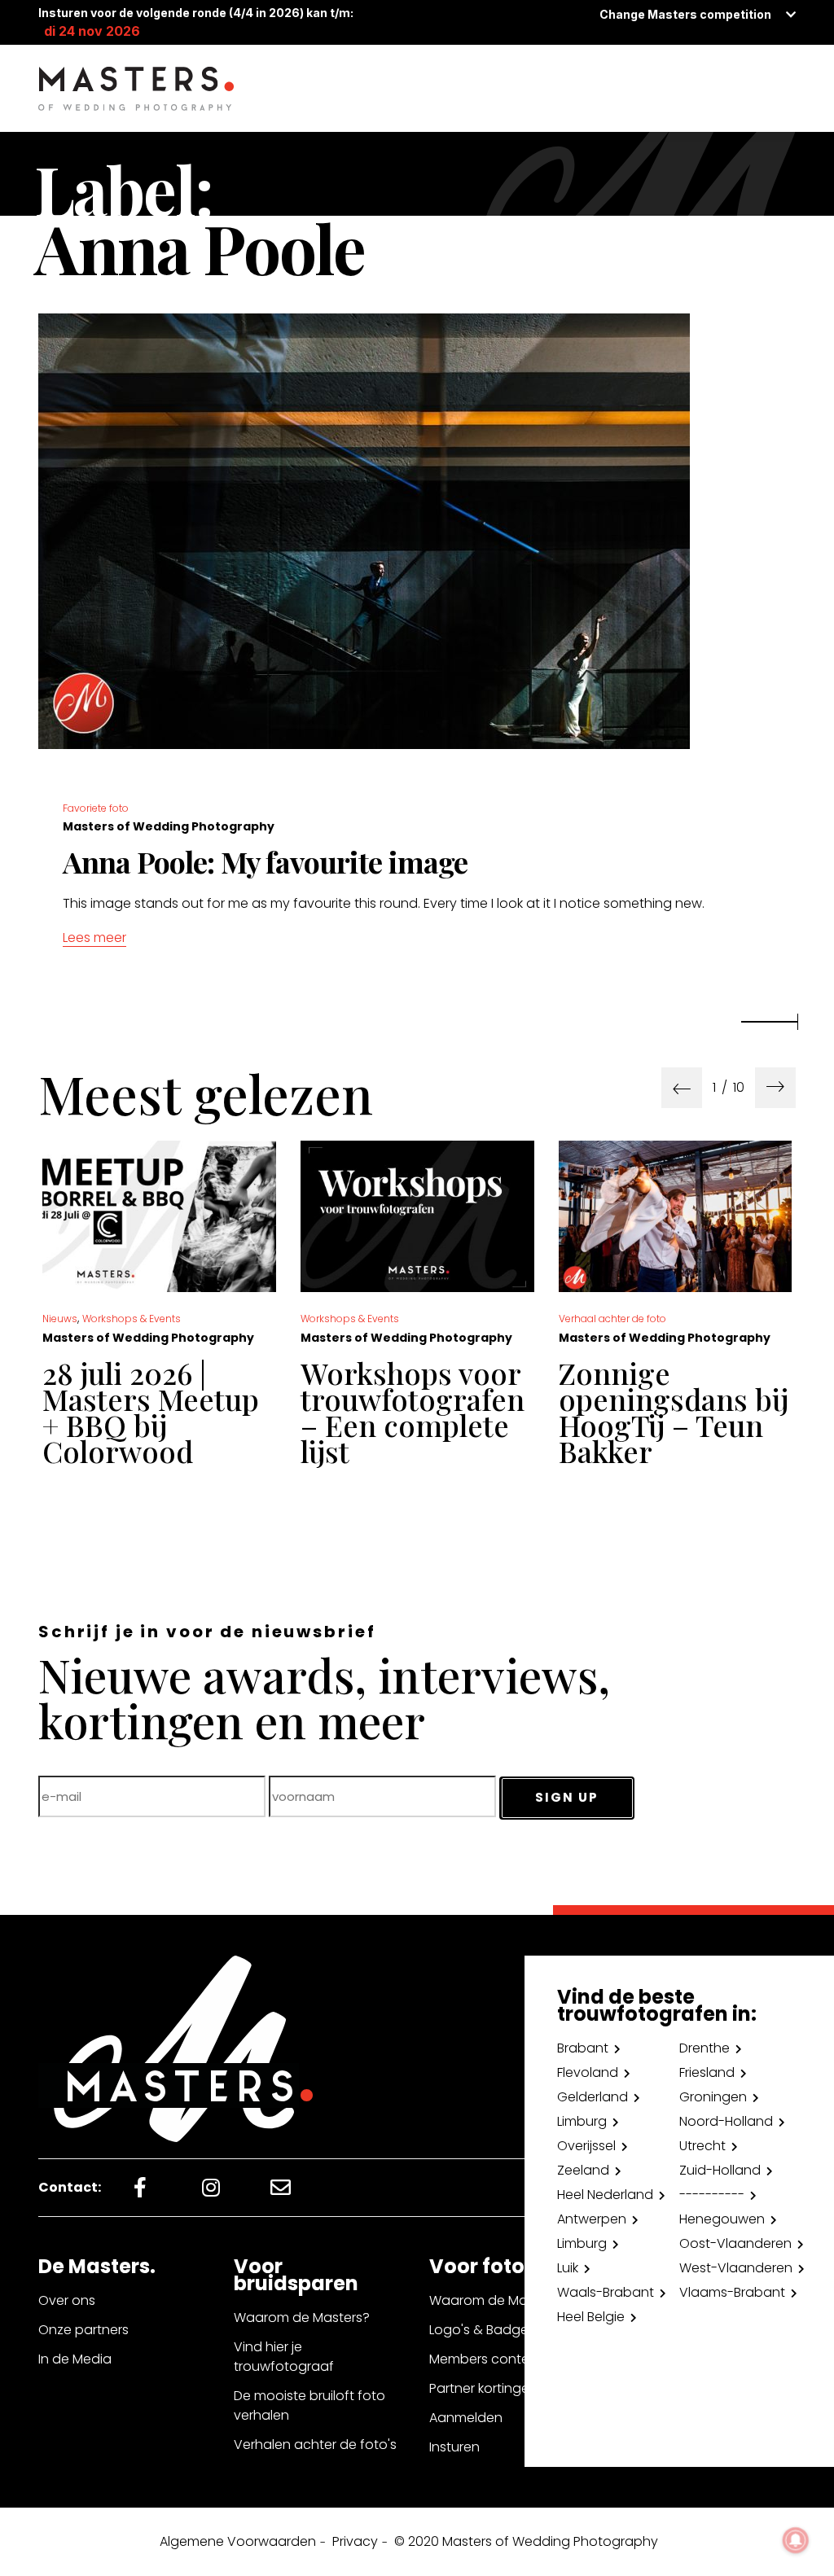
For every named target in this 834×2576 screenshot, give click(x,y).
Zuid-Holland (720, 2170)
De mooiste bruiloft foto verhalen (309, 2405)
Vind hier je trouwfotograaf (284, 2357)
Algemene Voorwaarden (238, 2541)
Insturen (454, 2447)
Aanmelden (466, 2418)
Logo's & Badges (482, 2330)
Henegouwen (722, 2219)
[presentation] (682, 1088)
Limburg (582, 2121)
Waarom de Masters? (302, 2318)
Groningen (713, 2097)
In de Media (75, 2359)
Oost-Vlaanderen (735, 2243)
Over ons (67, 2300)
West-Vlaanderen (736, 2268)
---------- (712, 2195)
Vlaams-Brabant (732, 2292)
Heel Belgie (591, 2317)
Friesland (707, 2072)
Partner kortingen (483, 2388)
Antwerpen (592, 2219)
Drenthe (705, 2048)
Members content (486, 2359)
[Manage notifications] (796, 2540)
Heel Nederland (605, 2195)
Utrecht (702, 2146)
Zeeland (583, 2170)
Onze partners (83, 2330)
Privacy (355, 2541)
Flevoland (588, 2072)
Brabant (583, 2048)
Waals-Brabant (606, 2292)
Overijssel (586, 2146)
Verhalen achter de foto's (315, 2445)
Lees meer (94, 938)
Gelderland (593, 2097)
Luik (568, 2268)
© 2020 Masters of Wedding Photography (526, 2541)
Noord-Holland (726, 2121)
